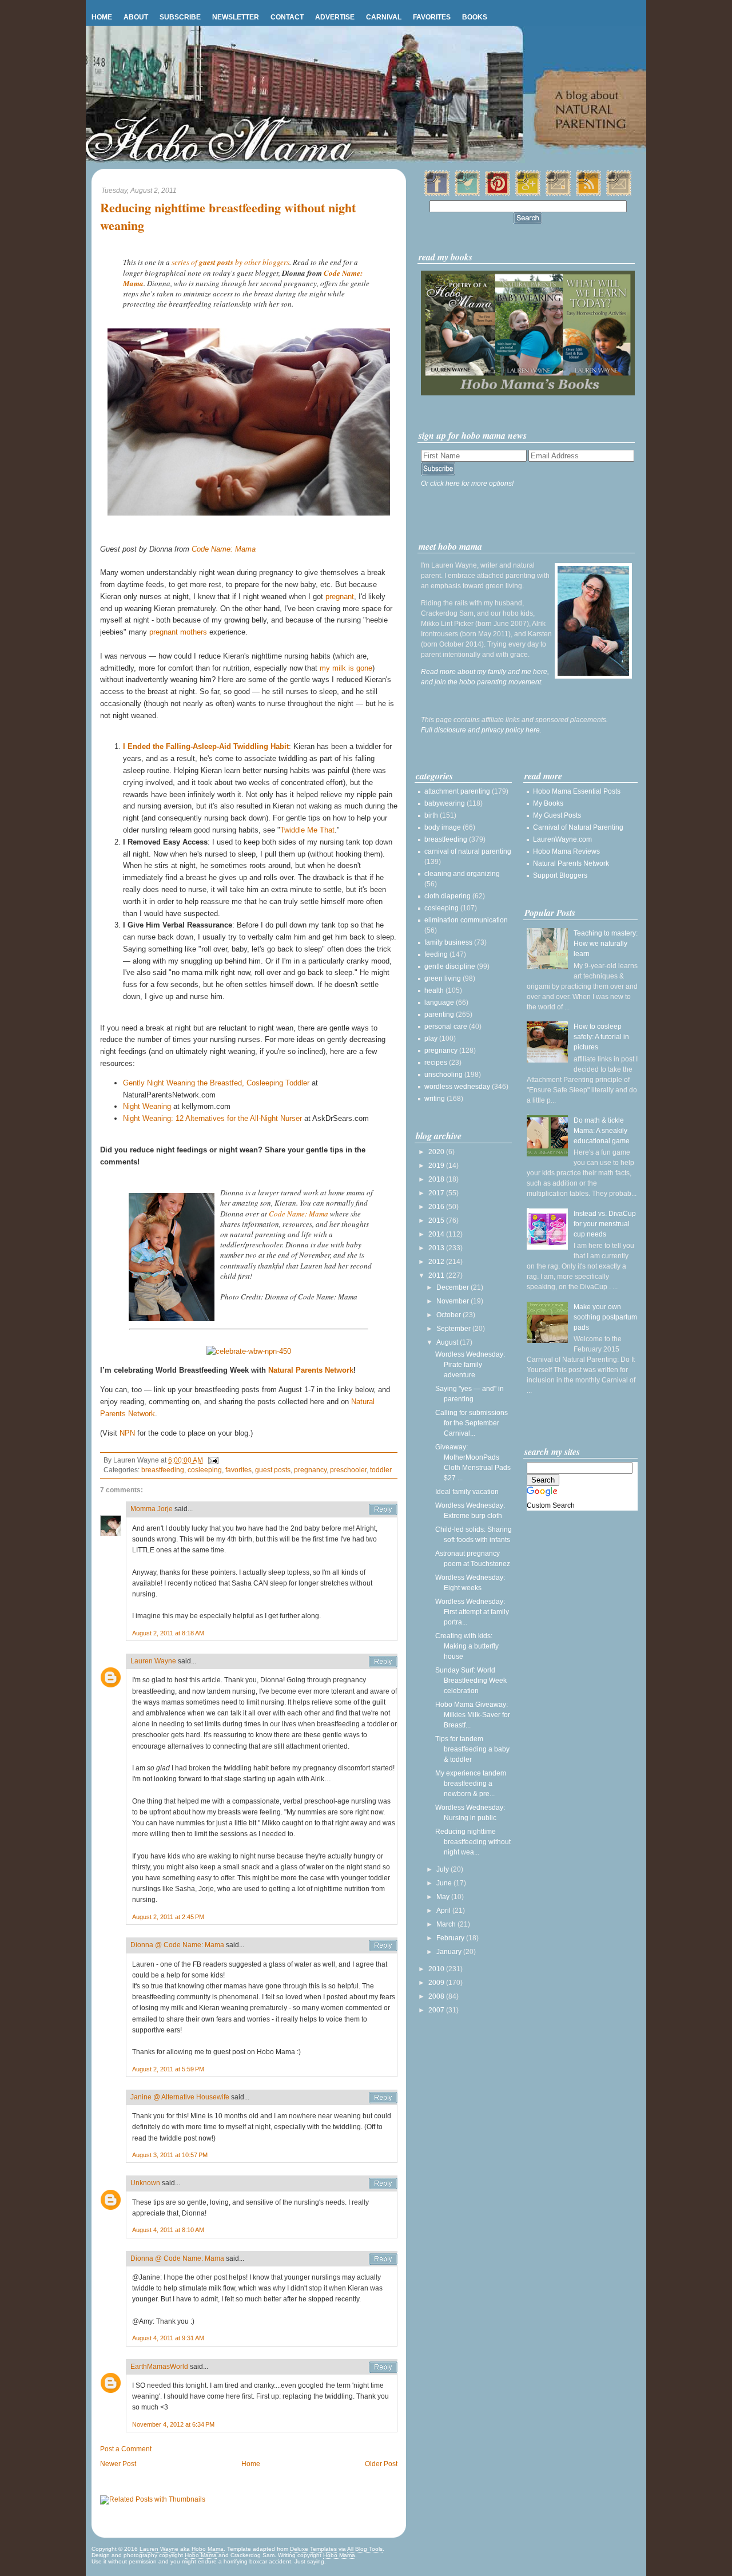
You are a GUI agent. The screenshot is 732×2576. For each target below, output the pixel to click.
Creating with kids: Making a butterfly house (467, 1646)
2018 (437, 1179)
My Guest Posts (557, 815)
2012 (437, 1262)
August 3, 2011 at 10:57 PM (170, 2155)
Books (475, 17)
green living (443, 978)
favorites (238, 1470)
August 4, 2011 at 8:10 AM (168, 2230)
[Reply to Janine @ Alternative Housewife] (383, 2098)
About (136, 17)
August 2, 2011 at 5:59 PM (168, 2069)
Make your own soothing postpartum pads (605, 1317)
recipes (436, 1063)
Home (102, 17)
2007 (437, 2010)
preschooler (348, 1470)
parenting (439, 1014)
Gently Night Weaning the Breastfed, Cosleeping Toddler (216, 1083)
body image (443, 827)
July (443, 1869)
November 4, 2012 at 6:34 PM (173, 2424)
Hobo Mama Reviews (566, 851)
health (434, 990)
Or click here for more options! (467, 484)
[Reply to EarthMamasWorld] (383, 2367)
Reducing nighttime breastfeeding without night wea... (473, 1842)
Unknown (145, 2183)
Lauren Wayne (153, 1661)
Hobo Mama (208, 2549)
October (449, 1315)
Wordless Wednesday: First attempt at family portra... (472, 1612)
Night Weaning (147, 1106)
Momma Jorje (152, 1509)
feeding (436, 954)
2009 (437, 1983)
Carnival (384, 17)
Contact (287, 17)
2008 (437, 1996)
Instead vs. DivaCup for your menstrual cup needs (605, 1224)
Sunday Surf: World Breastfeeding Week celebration (471, 1681)
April (444, 1911)
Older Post (381, 2464)
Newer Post (118, 2464)
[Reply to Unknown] (383, 2183)
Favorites (432, 17)
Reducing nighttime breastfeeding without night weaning (228, 217)
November (453, 1301)
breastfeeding (163, 1470)
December (453, 1287)
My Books (548, 803)
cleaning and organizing (462, 874)
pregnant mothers (178, 632)
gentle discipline (450, 966)
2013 (437, 1248)
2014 (437, 1234)
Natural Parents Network (311, 1370)
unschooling (443, 1075)
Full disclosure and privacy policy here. (481, 730)
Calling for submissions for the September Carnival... (472, 1423)
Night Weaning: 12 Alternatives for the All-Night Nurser (212, 1118)
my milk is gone (346, 668)
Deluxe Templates (313, 2549)
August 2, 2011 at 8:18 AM (168, 1633)
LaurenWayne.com (562, 839)
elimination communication (466, 920)
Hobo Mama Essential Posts (577, 791)
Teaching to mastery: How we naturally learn (606, 944)
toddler (381, 1470)
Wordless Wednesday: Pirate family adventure (470, 1365)
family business (448, 942)
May (444, 1897)
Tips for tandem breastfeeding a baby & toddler (472, 1749)
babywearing (445, 803)
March (447, 1924)
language (439, 1002)
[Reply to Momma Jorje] (383, 1509)
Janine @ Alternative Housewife (180, 2097)
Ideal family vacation (467, 1492)
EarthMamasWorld (159, 2367)
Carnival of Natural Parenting (578, 827)
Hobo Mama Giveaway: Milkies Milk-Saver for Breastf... (473, 1715)
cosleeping (205, 1470)
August (448, 1342)
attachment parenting (457, 791)
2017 (437, 1193)
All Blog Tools (365, 2549)
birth (431, 815)
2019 (437, 1166)
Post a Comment (126, 2449)
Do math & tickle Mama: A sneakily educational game (602, 1131)
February (451, 1938)
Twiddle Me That (307, 830)
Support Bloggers (560, 875)
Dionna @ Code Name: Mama (177, 1945)
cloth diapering (447, 896)
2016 (437, 1207)
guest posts (273, 1470)
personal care (446, 1027)
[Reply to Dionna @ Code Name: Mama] (383, 1945)
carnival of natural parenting (468, 851)
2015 (437, 1220)
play (431, 1039)
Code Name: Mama (224, 549)
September (454, 1329)
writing (435, 1099)
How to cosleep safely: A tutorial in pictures (601, 1037)
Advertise (335, 17)
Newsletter (236, 17)
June (445, 1883)
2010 (437, 1969)
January (450, 1952)
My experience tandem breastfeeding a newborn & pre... (471, 1784)
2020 (437, 1152)
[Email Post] (212, 1460)
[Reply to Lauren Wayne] (383, 1662)
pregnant (340, 597)
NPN (127, 1433)
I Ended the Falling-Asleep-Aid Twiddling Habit (206, 746)
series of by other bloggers (230, 262)
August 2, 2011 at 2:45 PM (168, 1917)
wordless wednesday (457, 1087)
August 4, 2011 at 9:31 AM (168, 2338)
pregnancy (310, 1470)
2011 (437, 1275)
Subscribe (180, 17)
